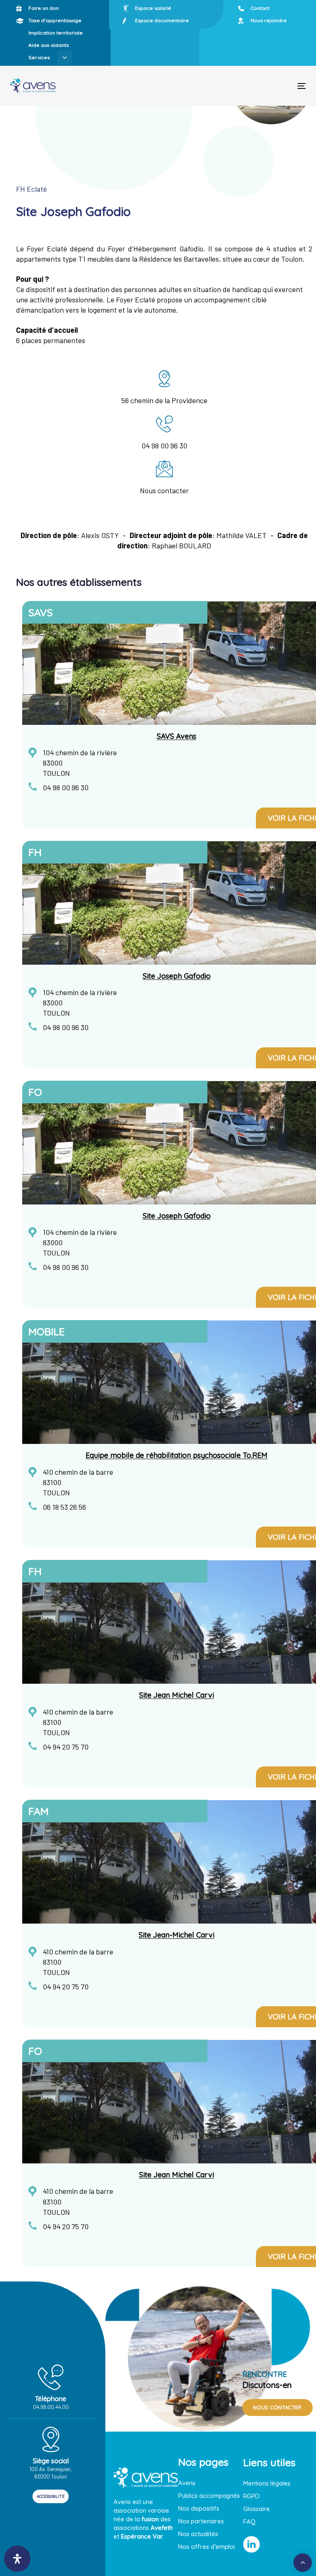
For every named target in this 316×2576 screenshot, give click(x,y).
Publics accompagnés (209, 2496)
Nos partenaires (201, 2521)
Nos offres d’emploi (207, 2547)
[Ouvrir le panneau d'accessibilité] (17, 2559)
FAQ (249, 2521)
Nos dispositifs (199, 2508)
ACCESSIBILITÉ (51, 2496)
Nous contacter (164, 490)
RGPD (251, 2496)
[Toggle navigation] (257, 86)
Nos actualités (198, 2534)
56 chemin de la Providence (164, 400)
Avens (187, 2483)
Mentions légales (267, 2483)
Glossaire (257, 2509)
